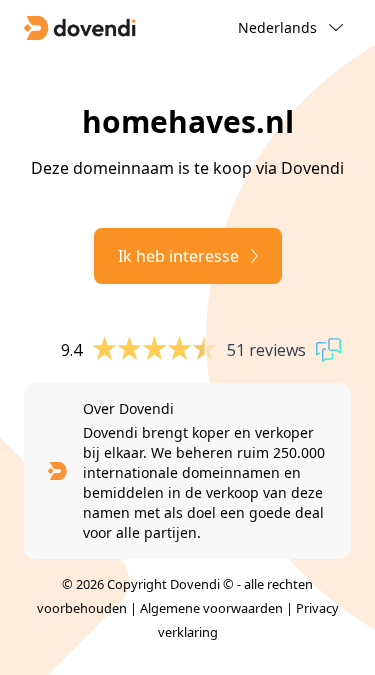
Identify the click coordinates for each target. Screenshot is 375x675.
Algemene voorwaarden (211, 608)
